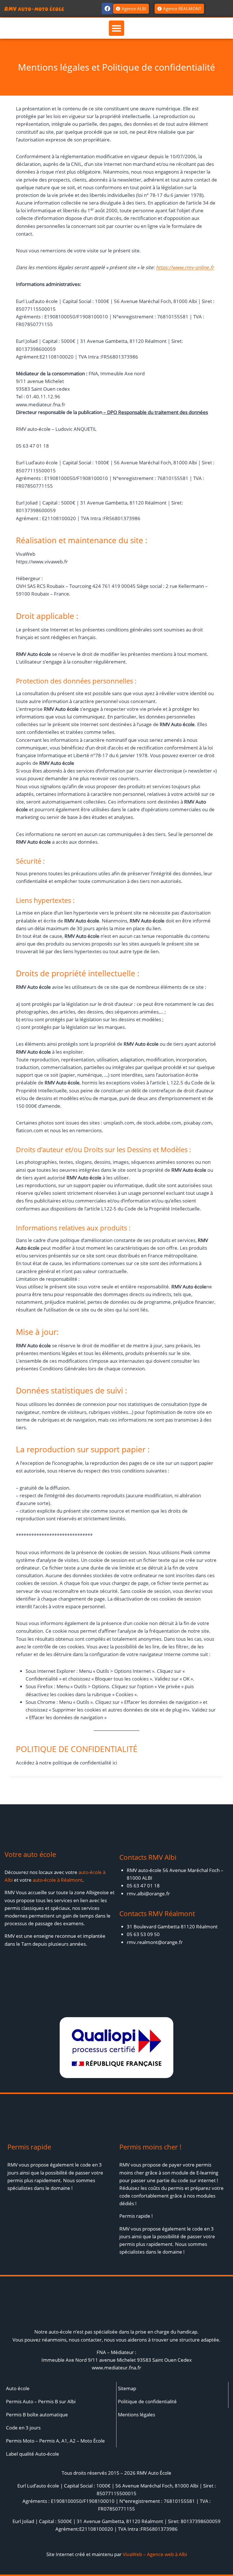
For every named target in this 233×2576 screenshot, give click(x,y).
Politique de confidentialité (147, 2401)
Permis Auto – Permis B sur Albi (41, 2401)
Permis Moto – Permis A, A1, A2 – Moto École (55, 2441)
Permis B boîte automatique (37, 2415)
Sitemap (127, 2388)
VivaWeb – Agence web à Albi (155, 2554)
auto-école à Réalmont (58, 1880)
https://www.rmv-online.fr (185, 267)
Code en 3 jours (23, 2428)
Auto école (18, 2388)
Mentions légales (137, 2415)
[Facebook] (107, 9)
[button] (116, 28)
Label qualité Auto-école (33, 2454)
